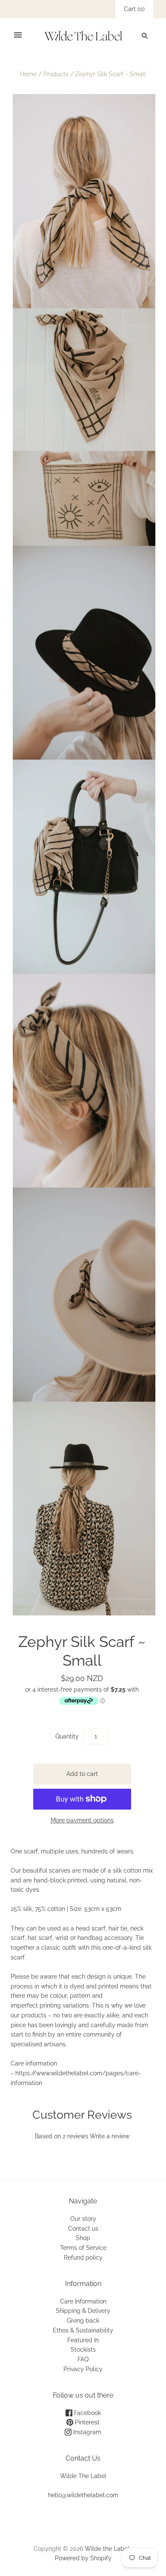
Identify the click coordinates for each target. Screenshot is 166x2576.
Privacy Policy (83, 2369)
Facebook (87, 2413)
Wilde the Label (107, 2549)
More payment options (82, 1820)
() (134, 9)
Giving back (83, 2321)
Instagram (86, 2432)
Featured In (83, 2340)
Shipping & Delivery (83, 2311)
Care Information (83, 2301)
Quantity (67, 1736)
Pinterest (86, 2422)
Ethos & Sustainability (83, 2330)
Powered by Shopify (83, 2558)
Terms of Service (83, 2248)
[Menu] (18, 35)
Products (56, 74)
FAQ (83, 2359)
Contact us (83, 2229)
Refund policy (83, 2258)
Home (28, 74)
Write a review (110, 2136)
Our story (83, 2219)
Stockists (83, 2349)
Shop (83, 2238)
